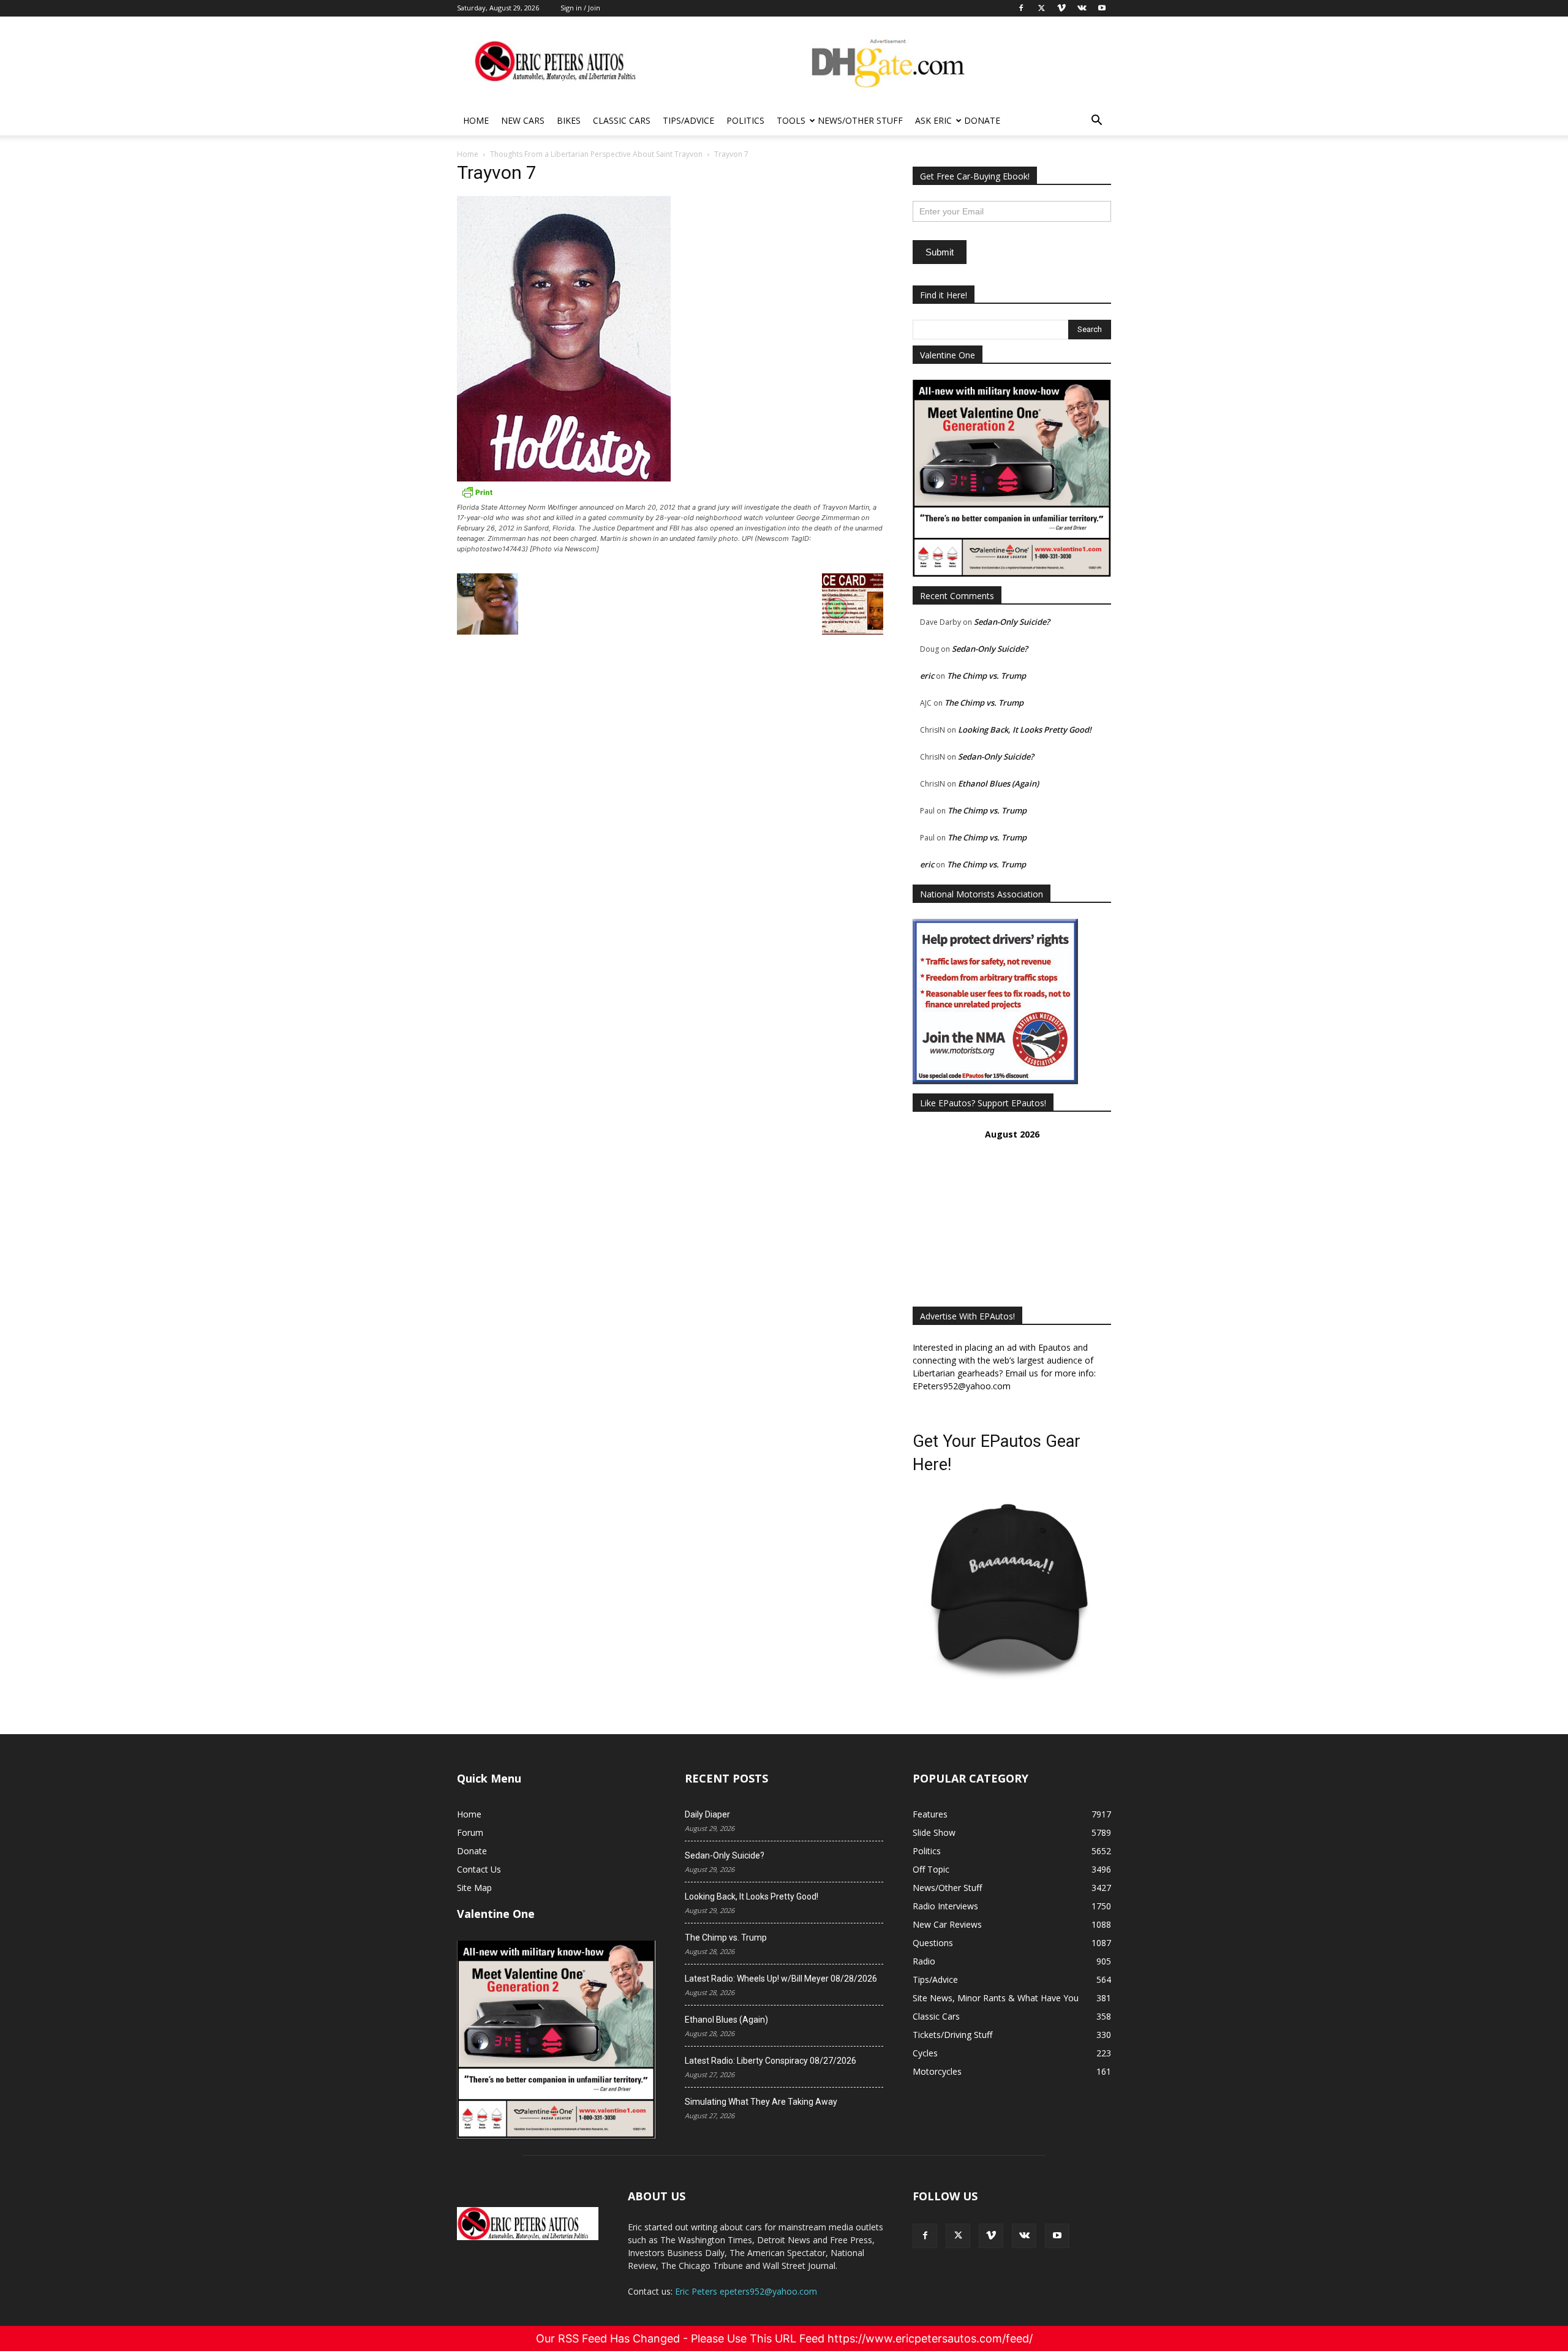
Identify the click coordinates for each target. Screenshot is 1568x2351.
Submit (940, 252)
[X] (958, 2236)
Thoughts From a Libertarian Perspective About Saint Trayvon (596, 154)
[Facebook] (925, 2236)
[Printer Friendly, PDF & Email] (477, 496)
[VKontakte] (1024, 2236)
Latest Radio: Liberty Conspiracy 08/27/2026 (771, 2061)
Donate (982, 120)
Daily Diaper (707, 1814)
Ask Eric (933, 120)
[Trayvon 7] (564, 478)
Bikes (569, 120)
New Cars (523, 120)
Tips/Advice (688, 120)
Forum (470, 1832)
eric (927, 676)
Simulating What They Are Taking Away (761, 2102)
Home (476, 120)
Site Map (474, 1888)
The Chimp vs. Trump (986, 676)
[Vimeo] (991, 2236)
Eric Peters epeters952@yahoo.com (746, 2291)
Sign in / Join (580, 8)
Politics (745, 120)
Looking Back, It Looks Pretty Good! (1025, 730)
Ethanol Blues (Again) (998, 783)
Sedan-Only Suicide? (1012, 622)
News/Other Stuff (860, 120)
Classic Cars (622, 120)
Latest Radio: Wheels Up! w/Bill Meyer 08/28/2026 (781, 1979)
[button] (1096, 122)
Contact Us (479, 1869)
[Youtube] (1057, 2236)
